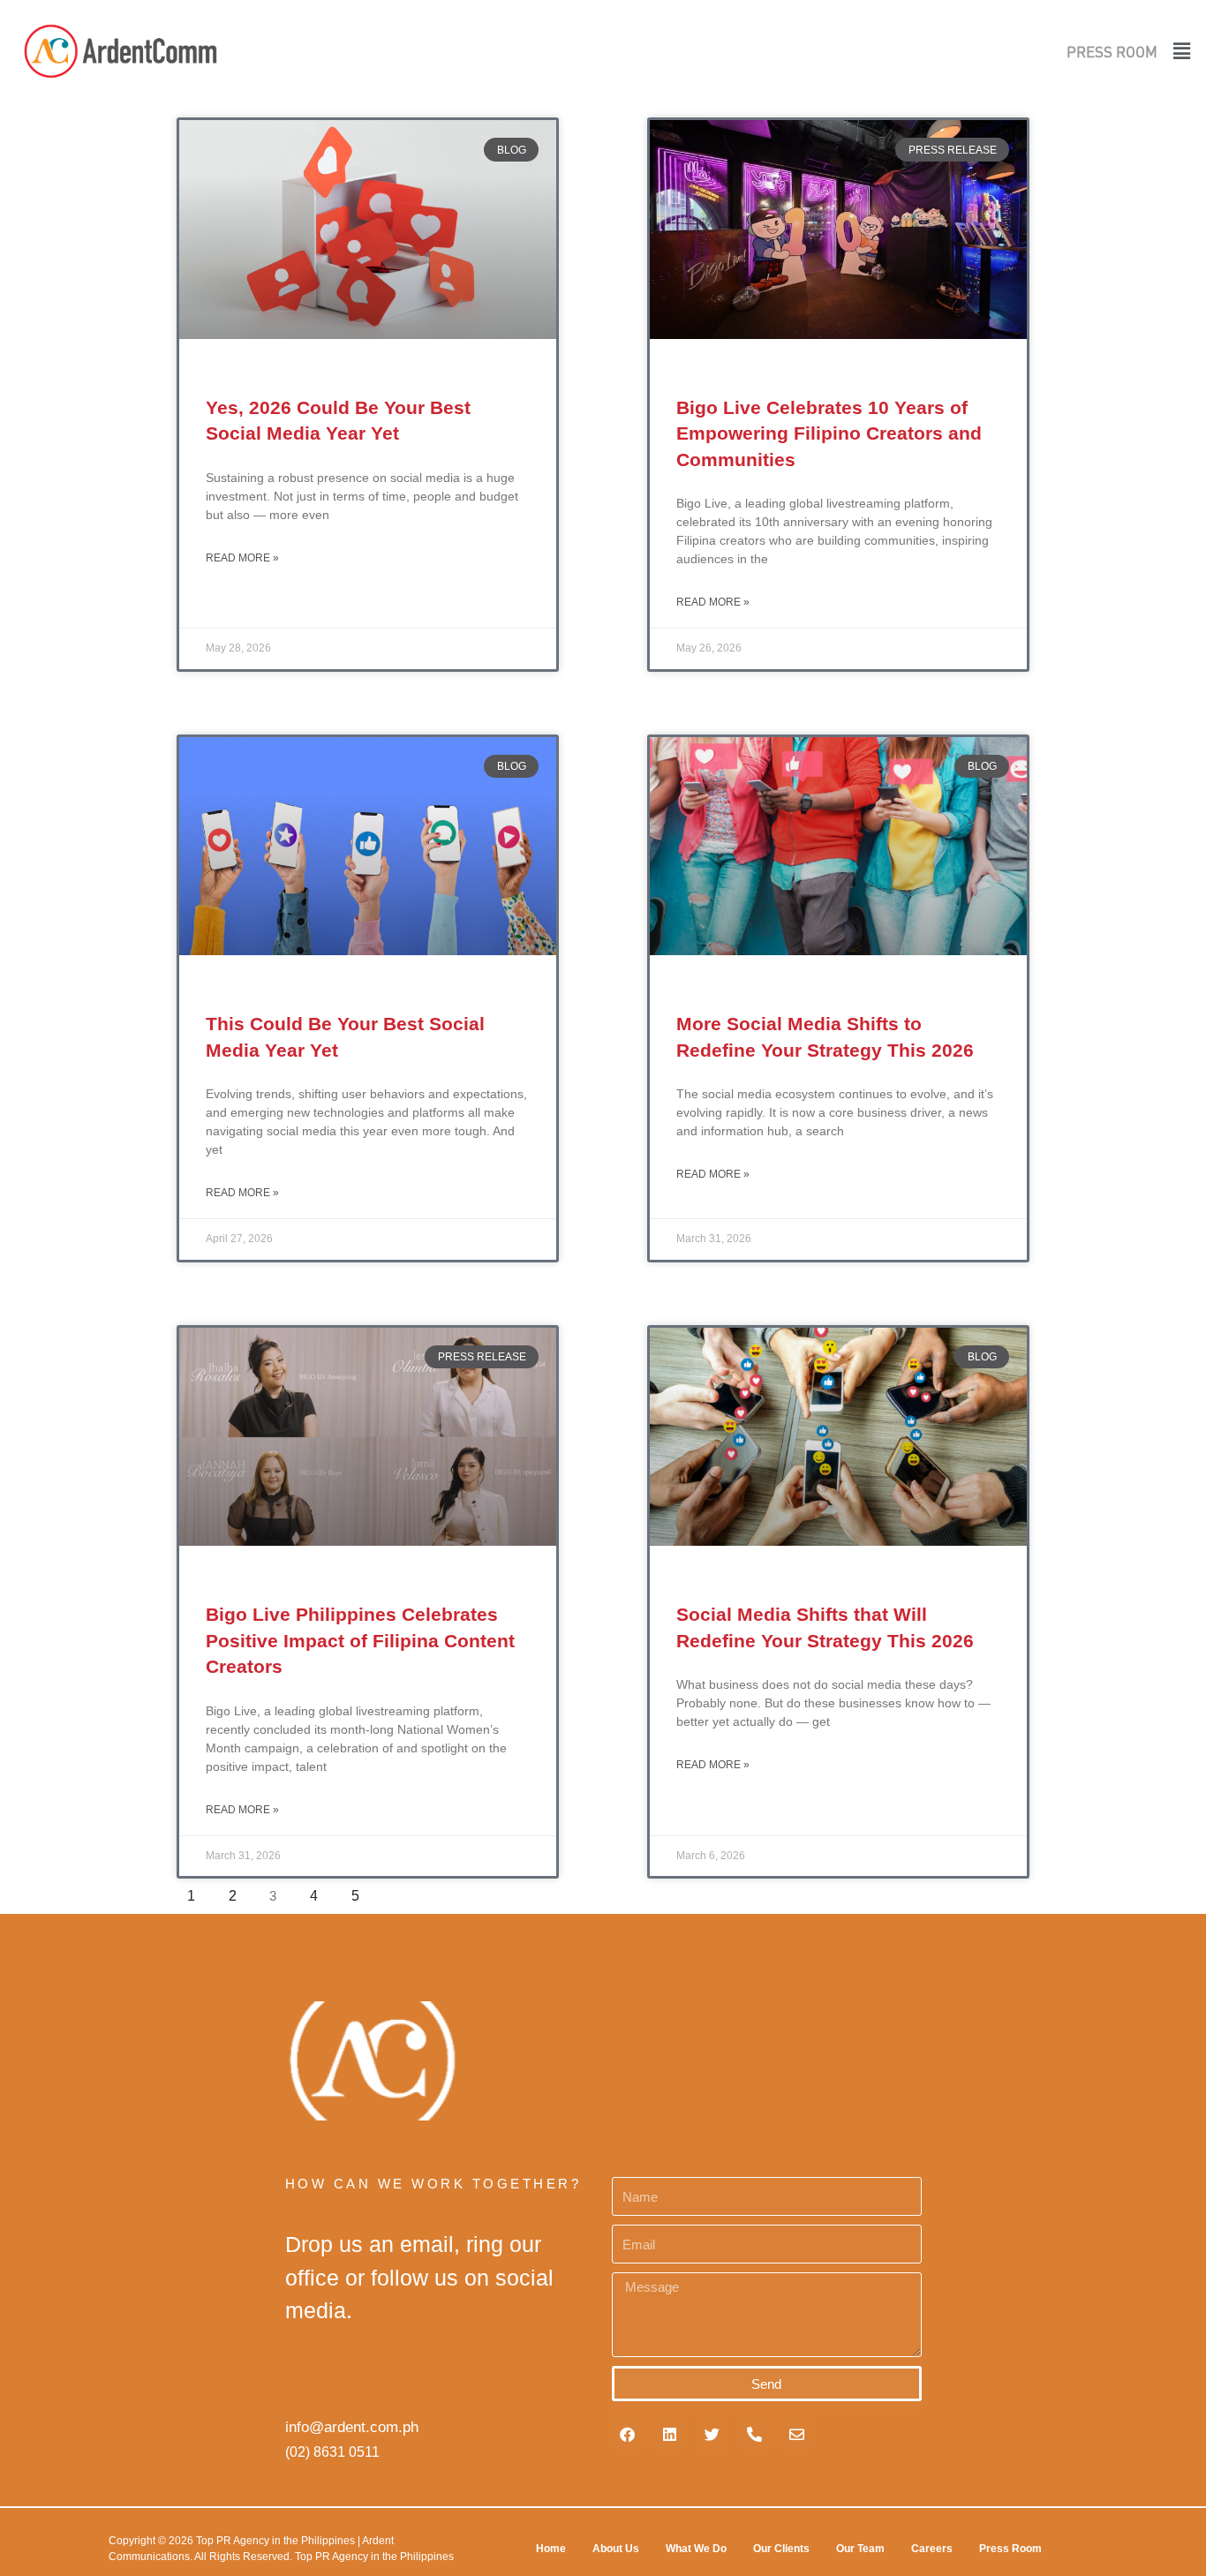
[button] (1177, 51)
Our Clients (781, 2549)
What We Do (696, 2549)
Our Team (860, 2549)
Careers (932, 2549)
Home (551, 2549)
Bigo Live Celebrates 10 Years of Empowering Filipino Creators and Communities (829, 433)
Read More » (242, 558)
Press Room (1010, 2549)
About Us (616, 2549)
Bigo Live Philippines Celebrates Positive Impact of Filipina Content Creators (360, 1640)
